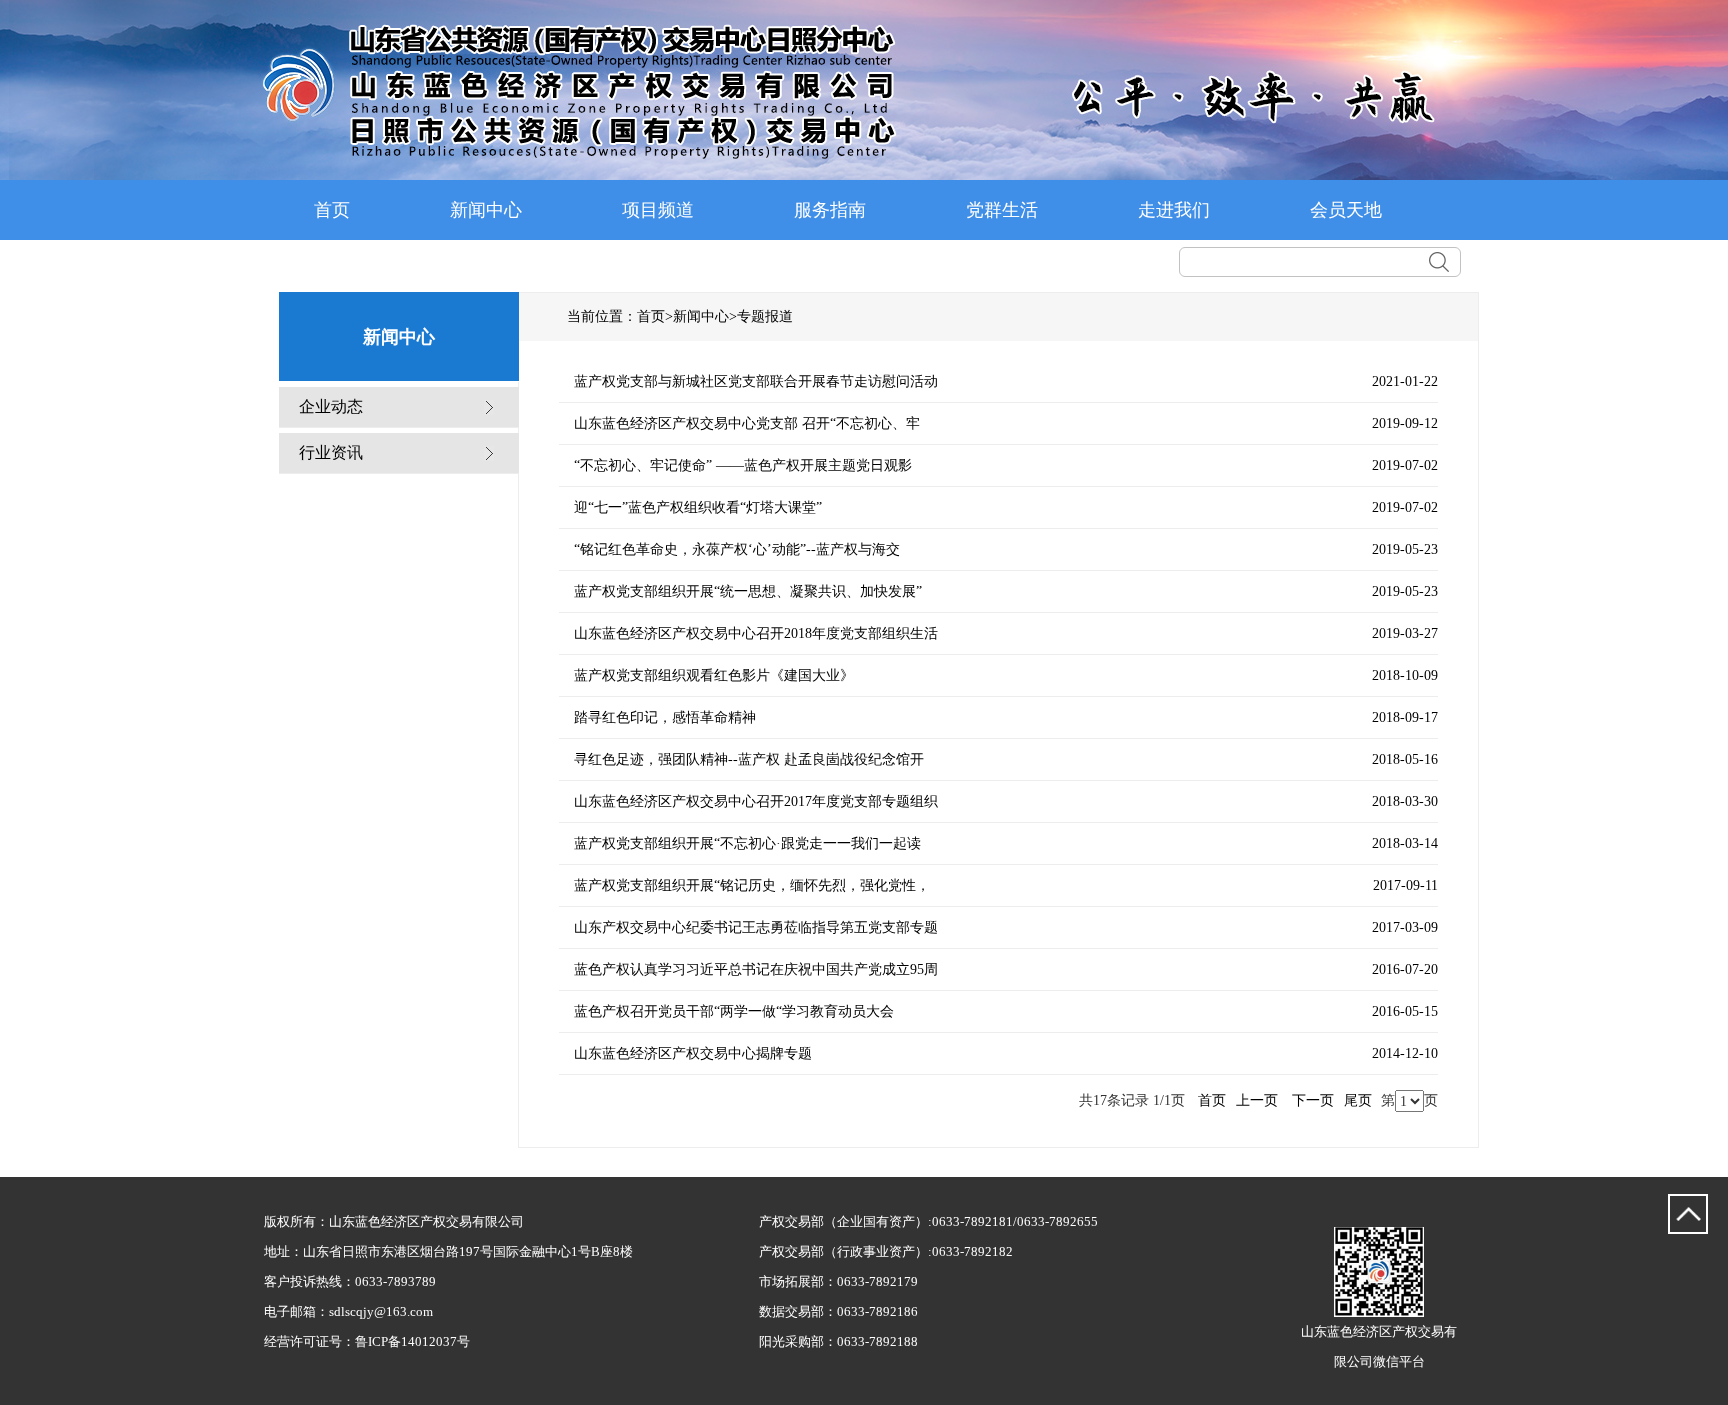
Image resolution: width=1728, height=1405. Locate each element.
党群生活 (1002, 210)
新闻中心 (486, 210)
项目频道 (658, 210)
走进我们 (1174, 210)
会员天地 (1346, 210)
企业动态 (331, 406)
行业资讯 (331, 452)
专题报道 (765, 316)
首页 (332, 210)
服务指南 (830, 210)
